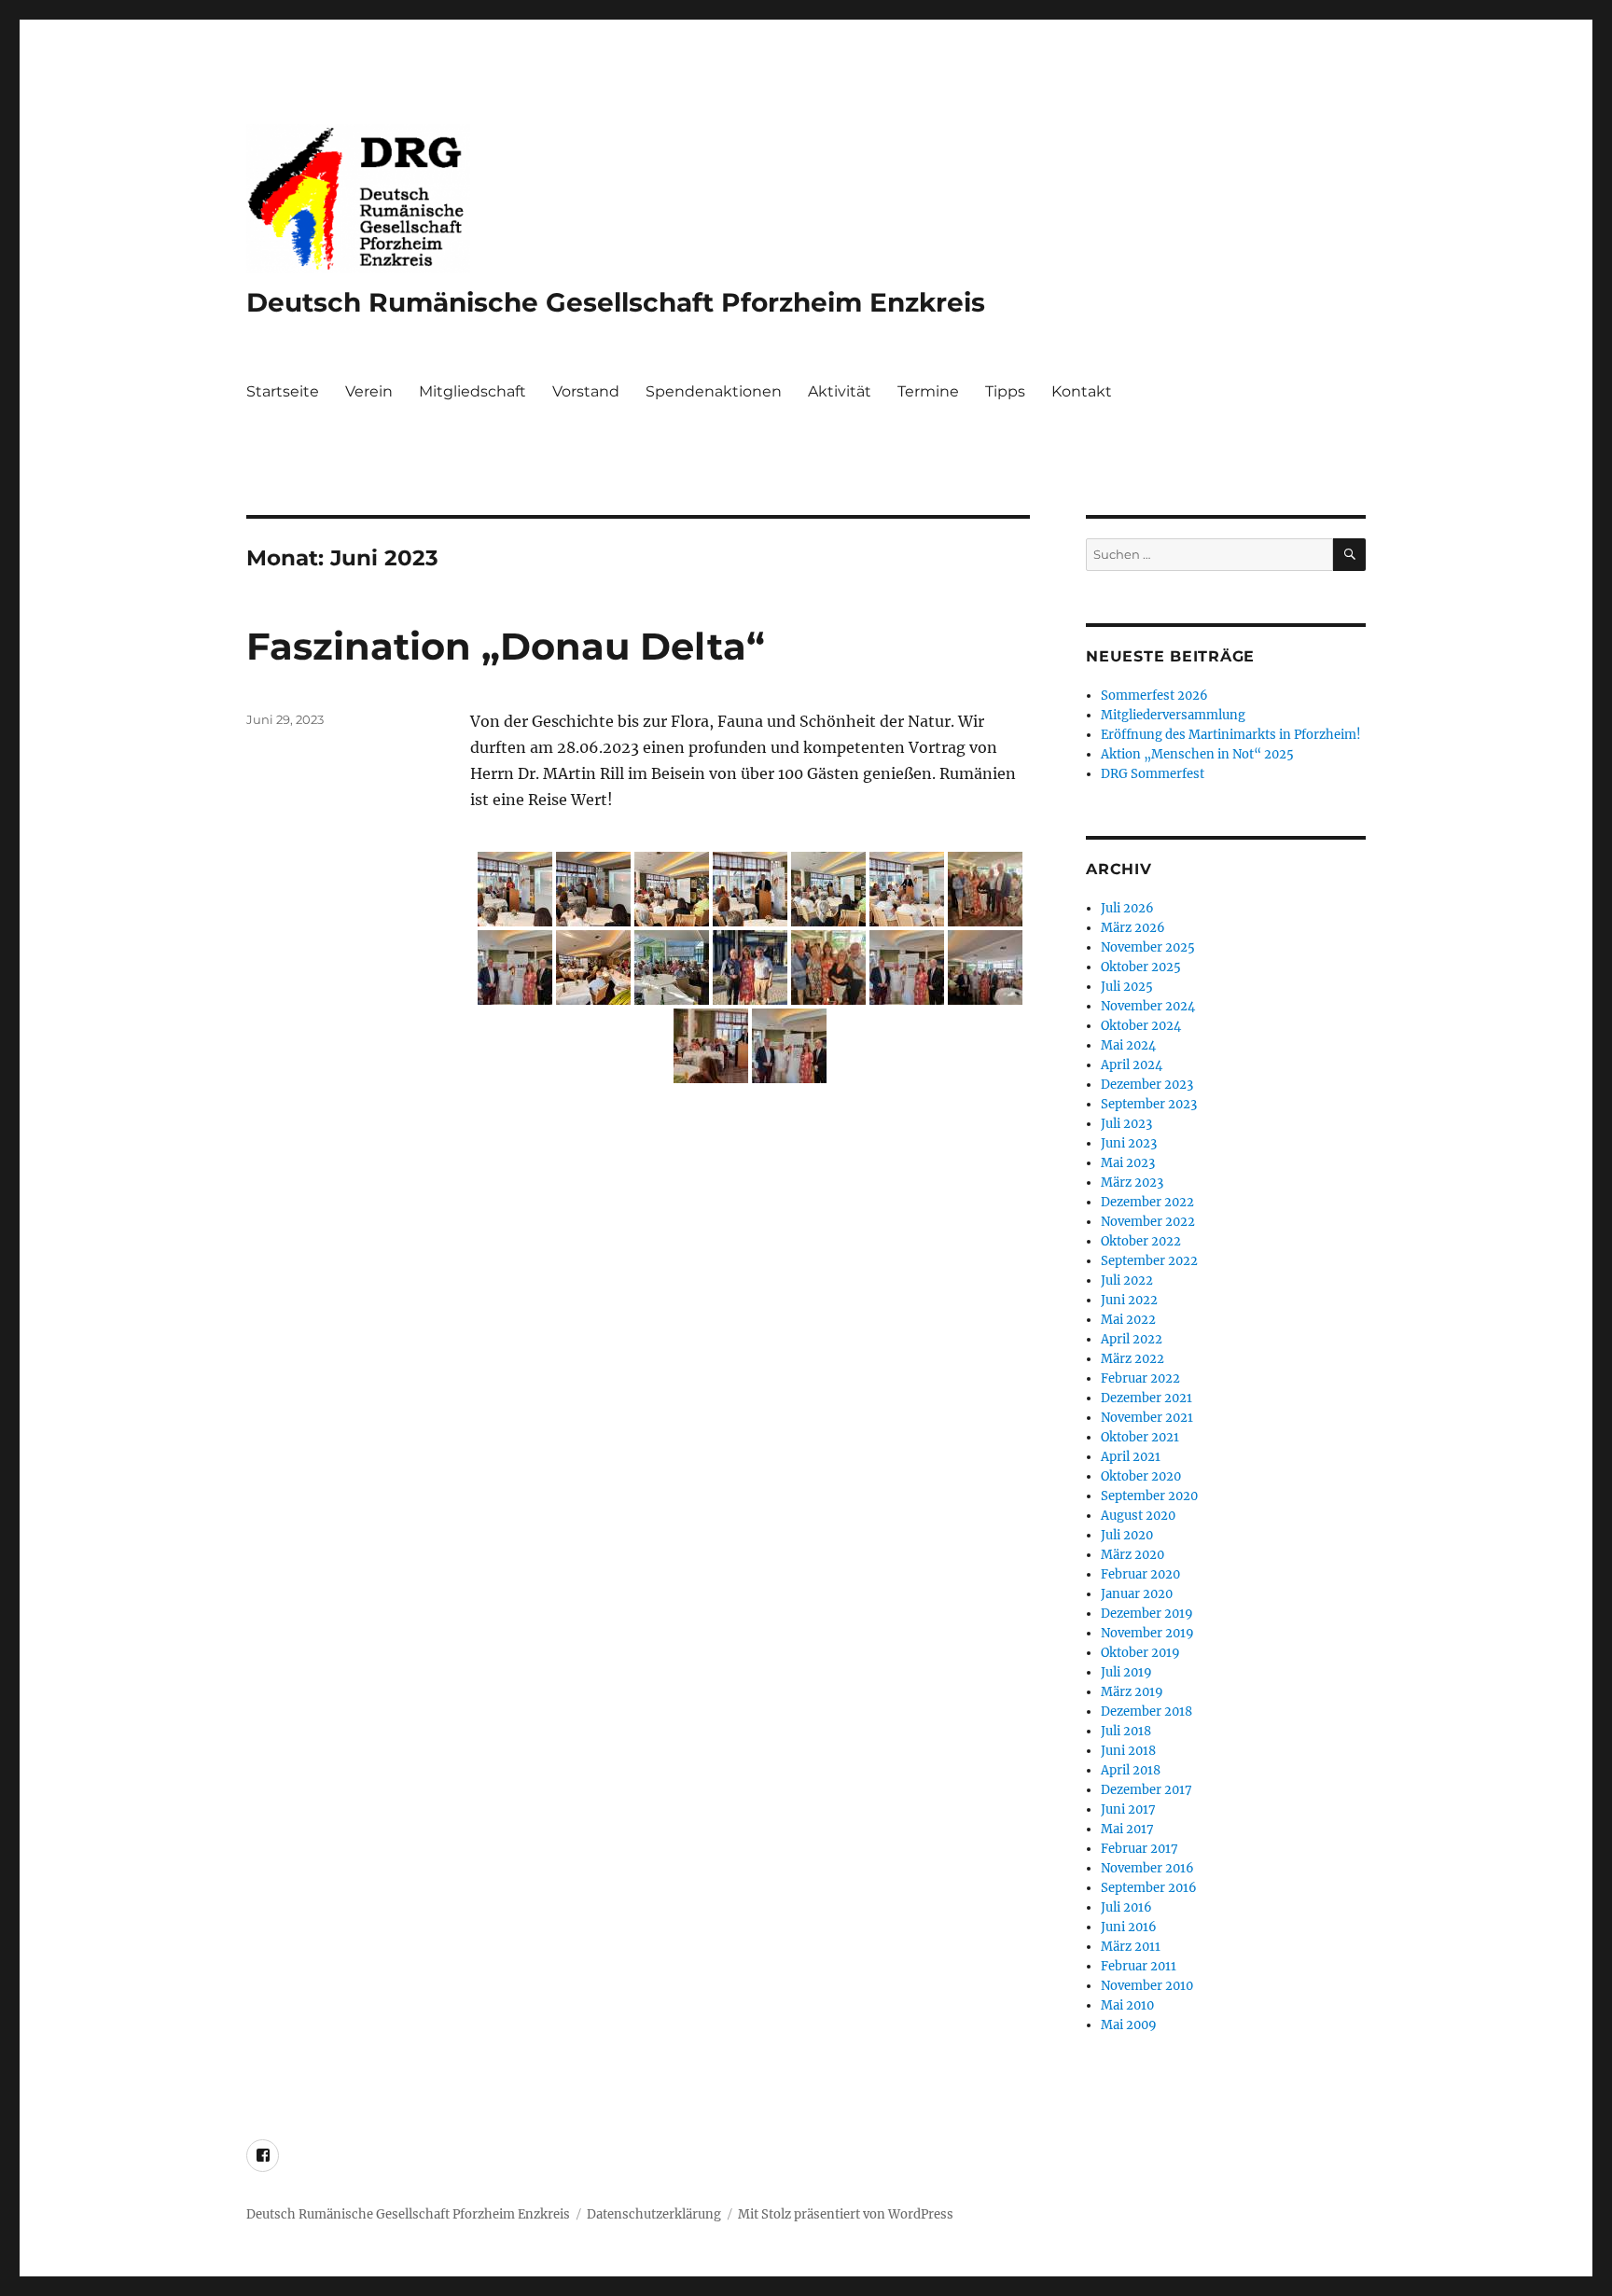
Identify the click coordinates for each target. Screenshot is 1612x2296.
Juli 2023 (1126, 1124)
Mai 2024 (1128, 1045)
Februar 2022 (1140, 1378)
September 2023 (1149, 1104)
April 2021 (1131, 1457)
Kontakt (1082, 391)
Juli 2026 (1127, 908)
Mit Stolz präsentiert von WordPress (846, 2214)
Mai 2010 (1127, 2005)
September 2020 (1149, 1496)
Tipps (1005, 391)
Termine (928, 391)
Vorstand (586, 391)
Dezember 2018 (1146, 1712)
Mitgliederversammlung (1173, 715)
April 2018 (1131, 1770)
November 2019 (1147, 1633)
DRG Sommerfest (1153, 774)
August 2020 (1138, 1516)
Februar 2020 (1140, 1574)
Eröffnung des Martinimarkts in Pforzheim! (1231, 735)
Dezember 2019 (1147, 1614)
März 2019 (1132, 1692)
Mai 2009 (1129, 2025)
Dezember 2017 (1146, 1790)
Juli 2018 (1126, 1731)
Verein (369, 391)
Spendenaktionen (714, 391)
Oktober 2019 (1140, 1653)
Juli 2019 (1126, 1672)
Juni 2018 (1128, 1751)
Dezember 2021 (1146, 1398)
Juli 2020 (1127, 1535)
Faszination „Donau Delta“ (506, 646)
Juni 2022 (1129, 1300)
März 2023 (1132, 1183)
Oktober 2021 (1140, 1437)
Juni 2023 (1129, 1143)
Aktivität (840, 391)
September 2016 (1149, 1888)
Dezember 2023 (1147, 1085)
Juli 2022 (1127, 1280)
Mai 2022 (1128, 1320)
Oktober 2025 (1141, 967)
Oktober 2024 (1141, 1026)
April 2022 (1132, 1339)
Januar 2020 (1137, 1594)
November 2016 (1147, 1868)
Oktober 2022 (1141, 1241)
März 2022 (1133, 1359)
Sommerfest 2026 (1154, 696)
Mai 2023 (1128, 1163)
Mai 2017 (1127, 1829)
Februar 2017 (1140, 1849)
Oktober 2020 (1141, 1476)
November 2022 (1148, 1222)
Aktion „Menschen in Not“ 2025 (1197, 754)
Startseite (283, 391)
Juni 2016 (1129, 1927)
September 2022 (1149, 1261)
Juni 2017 (1128, 1809)
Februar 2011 (1139, 1966)
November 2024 (1148, 1006)
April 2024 (1132, 1065)
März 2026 (1133, 928)
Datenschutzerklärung (654, 2214)
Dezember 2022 (1147, 1202)
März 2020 (1133, 1555)
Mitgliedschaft (472, 391)
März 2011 (1131, 1947)
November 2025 (1148, 947)
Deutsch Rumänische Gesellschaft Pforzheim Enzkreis (616, 302)
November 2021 (1147, 1418)
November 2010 (1147, 1986)
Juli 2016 (1126, 1907)
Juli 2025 (1127, 987)
